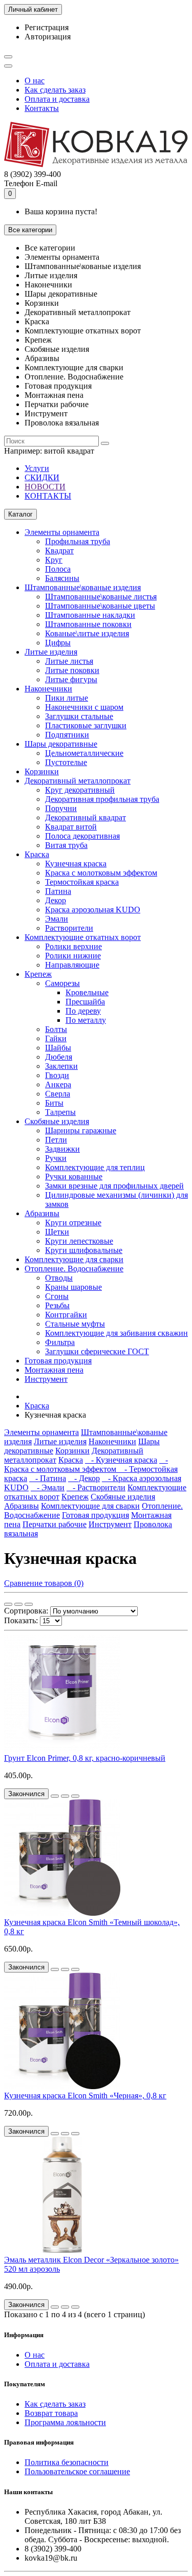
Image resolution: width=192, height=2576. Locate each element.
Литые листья (69, 661)
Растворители (69, 928)
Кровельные (87, 992)
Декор (56, 900)
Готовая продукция (58, 1361)
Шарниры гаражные (81, 1130)
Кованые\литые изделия (87, 633)
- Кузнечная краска (121, 1460)
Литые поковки (72, 670)
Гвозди (57, 1075)
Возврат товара (51, 2413)
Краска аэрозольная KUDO (93, 910)
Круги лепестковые (79, 1241)
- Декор (84, 1478)
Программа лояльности (65, 2422)
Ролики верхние (73, 946)
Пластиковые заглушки (86, 725)
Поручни (61, 808)
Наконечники (48, 689)
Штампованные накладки (90, 615)
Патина (58, 891)
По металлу (86, 1020)
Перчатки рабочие (55, 1524)
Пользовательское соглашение (77, 2471)
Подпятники (67, 735)
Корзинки (42, 771)
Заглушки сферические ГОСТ (97, 1351)
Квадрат (59, 551)
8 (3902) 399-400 (33, 174)
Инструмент (46, 1379)
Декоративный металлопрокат (78, 781)
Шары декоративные (61, 744)
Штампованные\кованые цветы (100, 606)
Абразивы (42, 1213)
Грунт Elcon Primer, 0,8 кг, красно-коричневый (85, 1758)
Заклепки (61, 1066)
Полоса (58, 569)
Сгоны (57, 1296)
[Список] (18, 1604)
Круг (54, 560)
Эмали (57, 919)
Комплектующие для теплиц (95, 1167)
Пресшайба (85, 1002)
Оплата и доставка (57, 99)
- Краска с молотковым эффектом (86, 1464)
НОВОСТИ (45, 487)
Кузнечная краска (76, 864)
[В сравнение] (75, 1796)
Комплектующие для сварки (74, 1259)
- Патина (48, 1478)
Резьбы (57, 1305)
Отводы (59, 1278)
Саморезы (62, 983)
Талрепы (60, 1112)
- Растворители (96, 1487)
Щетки (57, 1232)
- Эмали (48, 1487)
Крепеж (38, 974)
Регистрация (47, 27)
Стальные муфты (75, 1324)
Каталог (20, 514)
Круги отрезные (73, 1223)
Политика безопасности (67, 2462)
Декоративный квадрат (86, 817)
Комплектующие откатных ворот (83, 937)
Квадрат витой (71, 827)
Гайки (56, 1038)
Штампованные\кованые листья (101, 597)
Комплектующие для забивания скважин (116, 1333)
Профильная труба (78, 541)
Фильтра (60, 1342)
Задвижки (62, 1149)
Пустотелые (66, 762)
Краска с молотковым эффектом (101, 873)
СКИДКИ (42, 477)
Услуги (37, 468)
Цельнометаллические (84, 753)
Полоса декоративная (82, 836)
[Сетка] (8, 1604)
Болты (56, 1029)
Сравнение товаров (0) (44, 1583)
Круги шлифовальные (84, 1250)
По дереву (83, 1011)
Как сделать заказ (55, 90)
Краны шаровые (73, 1287)
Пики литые (67, 698)
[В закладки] (65, 1796)
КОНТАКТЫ (48, 496)
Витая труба (66, 845)
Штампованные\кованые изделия (83, 587)
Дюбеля (59, 1057)
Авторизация (48, 37)
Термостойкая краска (82, 882)
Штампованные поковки (88, 624)
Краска (37, 854)
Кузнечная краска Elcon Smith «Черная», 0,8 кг (85, 2096)
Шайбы (58, 1048)
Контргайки (66, 1315)
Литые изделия (51, 652)
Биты (54, 1103)
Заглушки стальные (79, 716)
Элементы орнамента (62, 532)
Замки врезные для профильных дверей (114, 1186)
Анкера (58, 1084)
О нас (35, 81)
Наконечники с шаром (84, 707)
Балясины (62, 578)
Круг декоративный (80, 790)
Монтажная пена (54, 1370)
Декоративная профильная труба (102, 799)
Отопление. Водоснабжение (74, 1269)
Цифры (58, 643)
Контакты (42, 108)
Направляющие (72, 965)
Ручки (56, 1158)
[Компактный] (29, 1604)
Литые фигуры (71, 679)
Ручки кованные (74, 1177)
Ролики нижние (73, 956)
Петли (56, 1140)
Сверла (58, 1094)
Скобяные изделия (57, 1121)
